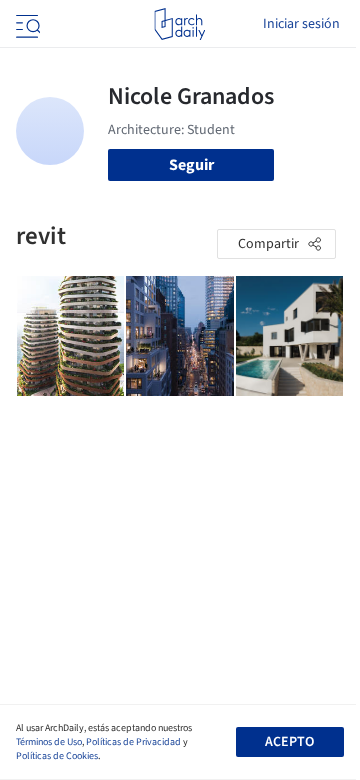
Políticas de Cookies (57, 756)
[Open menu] (26, 24)
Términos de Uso (49, 742)
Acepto (289, 742)
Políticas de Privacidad (133, 742)
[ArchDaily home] (179, 24)
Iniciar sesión (301, 24)
